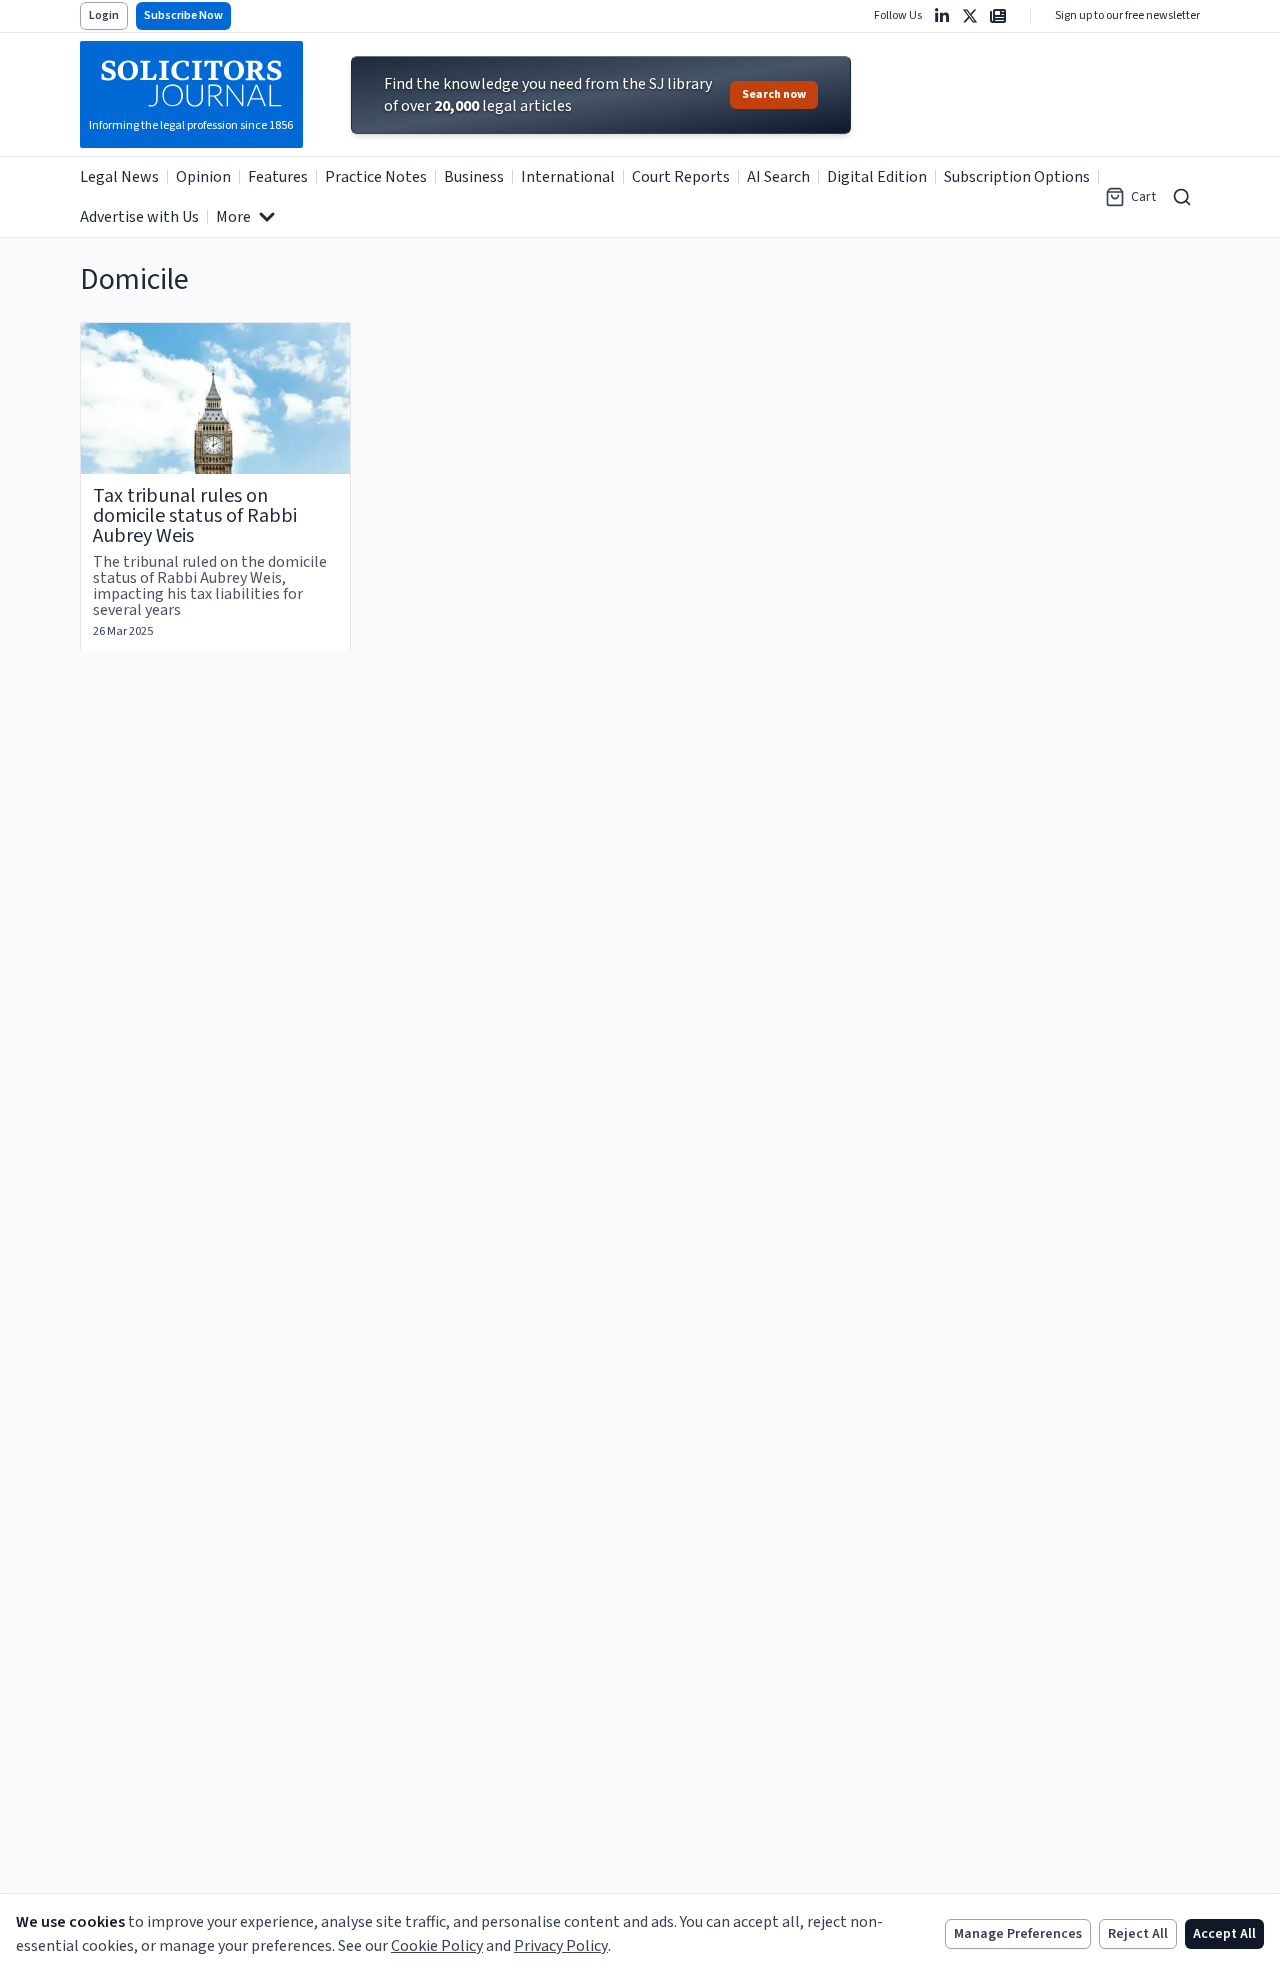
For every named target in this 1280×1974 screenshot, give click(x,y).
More (233, 217)
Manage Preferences (1018, 1934)
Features (278, 177)
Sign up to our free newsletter (1127, 16)
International (568, 177)
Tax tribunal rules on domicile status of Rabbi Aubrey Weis (195, 516)
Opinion (203, 177)
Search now (774, 94)
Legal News (119, 177)
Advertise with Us (139, 217)
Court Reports (681, 177)
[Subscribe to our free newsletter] (998, 16)
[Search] (1182, 197)
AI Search (778, 177)
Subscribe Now (183, 15)
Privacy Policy (561, 1946)
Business (474, 177)
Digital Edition (877, 177)
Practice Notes (376, 177)
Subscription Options (1017, 177)
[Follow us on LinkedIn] (942, 16)
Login (104, 15)
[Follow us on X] (970, 16)
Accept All (1224, 1934)
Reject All (1138, 1934)
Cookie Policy (437, 1946)
